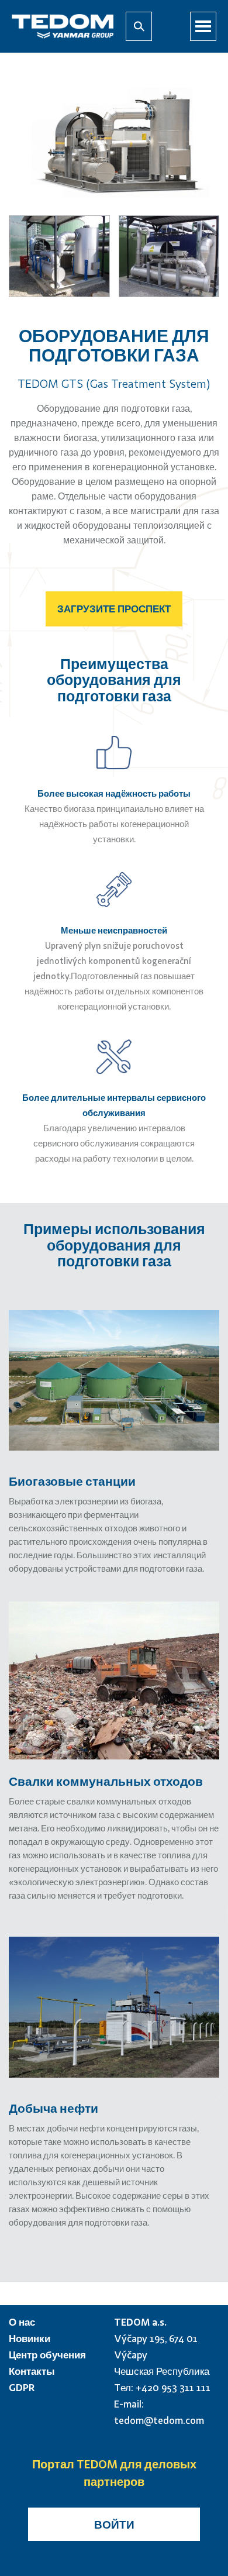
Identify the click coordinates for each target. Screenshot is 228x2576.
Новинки (30, 2338)
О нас (22, 2322)
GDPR (22, 2387)
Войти (114, 2524)
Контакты (32, 2371)
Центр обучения (47, 2355)
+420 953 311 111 (173, 2387)
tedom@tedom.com (159, 2420)
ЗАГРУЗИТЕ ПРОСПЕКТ (114, 609)
